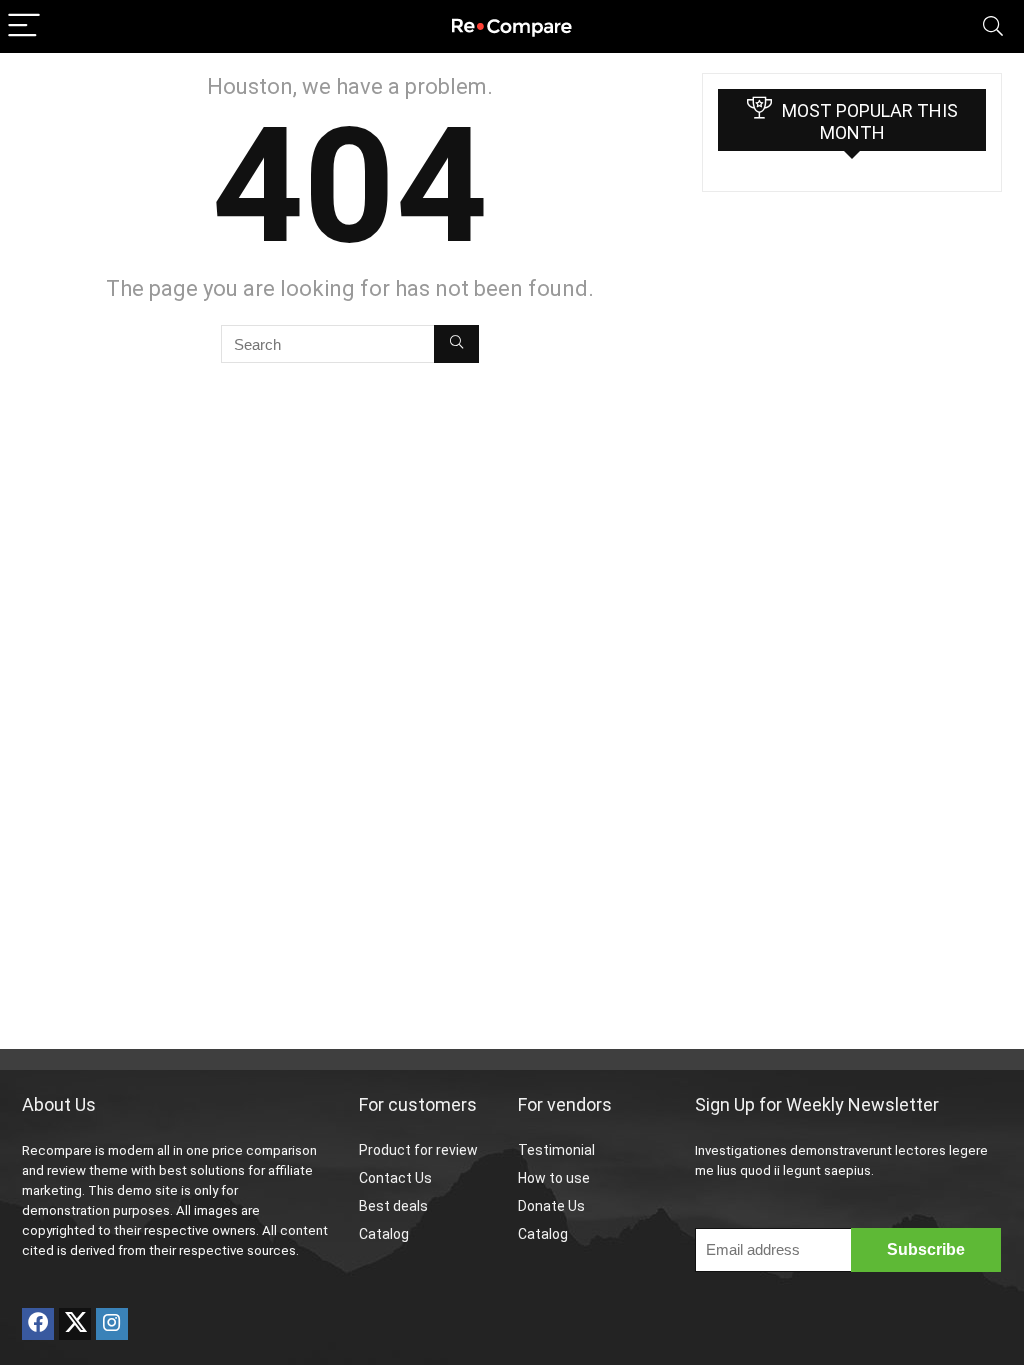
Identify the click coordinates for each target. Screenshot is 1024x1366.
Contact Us (395, 1178)
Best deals (393, 1206)
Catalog (384, 1234)
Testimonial (556, 1150)
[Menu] (24, 26)
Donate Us (551, 1206)
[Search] (993, 26)
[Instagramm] (112, 1324)
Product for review (418, 1150)
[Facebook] (38, 1324)
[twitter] (75, 1324)
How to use (554, 1178)
